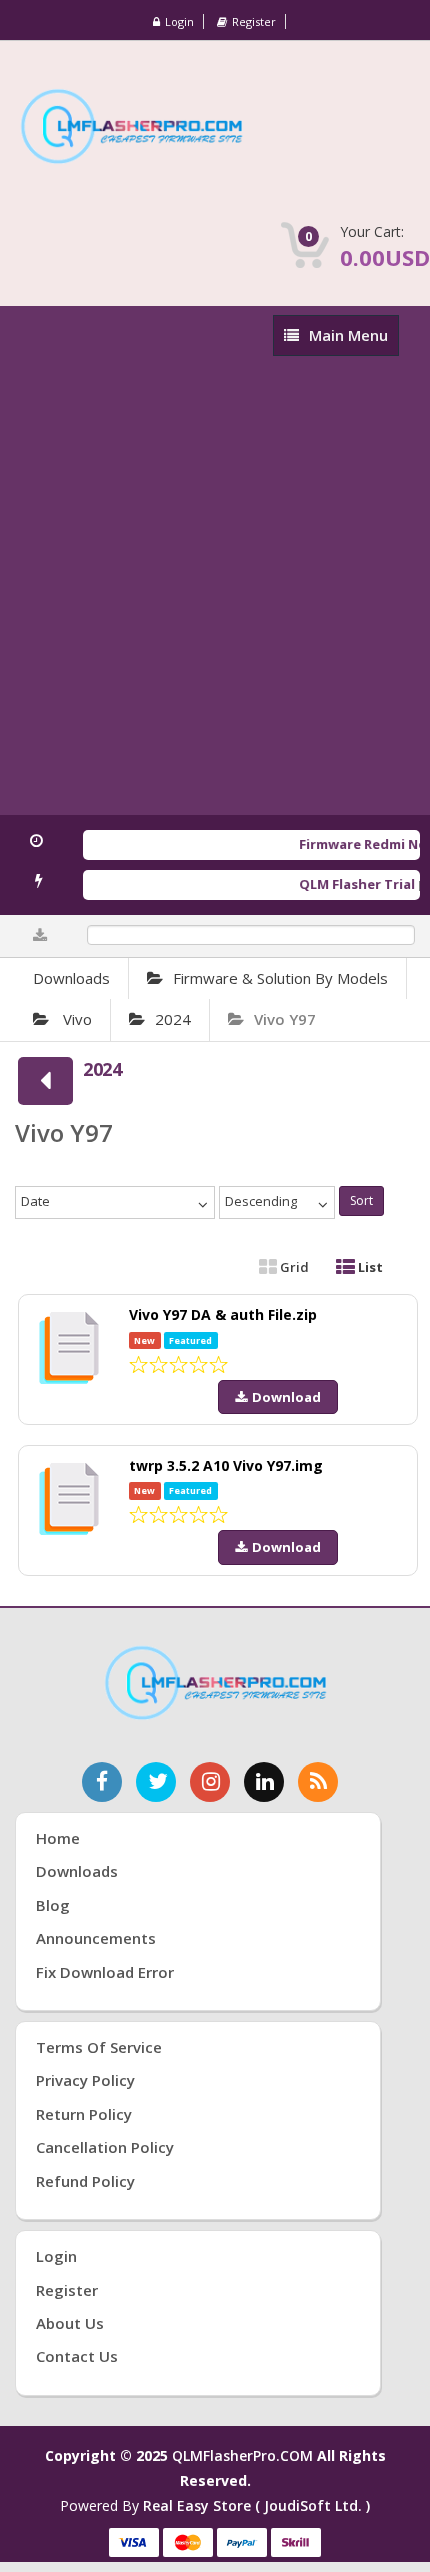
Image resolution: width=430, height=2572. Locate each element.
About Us (70, 2323)
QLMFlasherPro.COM (242, 2455)
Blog (53, 1905)
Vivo (75, 1019)
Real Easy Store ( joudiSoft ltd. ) (256, 2505)
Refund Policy (85, 2181)
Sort (361, 1200)
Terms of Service (99, 2047)
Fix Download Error (105, 1972)
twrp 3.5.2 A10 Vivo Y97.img (226, 1465)
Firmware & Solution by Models (280, 978)
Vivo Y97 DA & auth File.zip (223, 1314)
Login (179, 21)
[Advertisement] (215, 590)
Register (254, 21)
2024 (173, 1019)
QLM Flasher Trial (350, 884)
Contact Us (77, 2356)
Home (58, 1838)
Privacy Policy (85, 2080)
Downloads (71, 978)
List (369, 1267)
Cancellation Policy (105, 2147)
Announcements (96, 1938)
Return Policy (84, 2114)
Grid (293, 1267)
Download (286, 1397)
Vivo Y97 (285, 1019)
